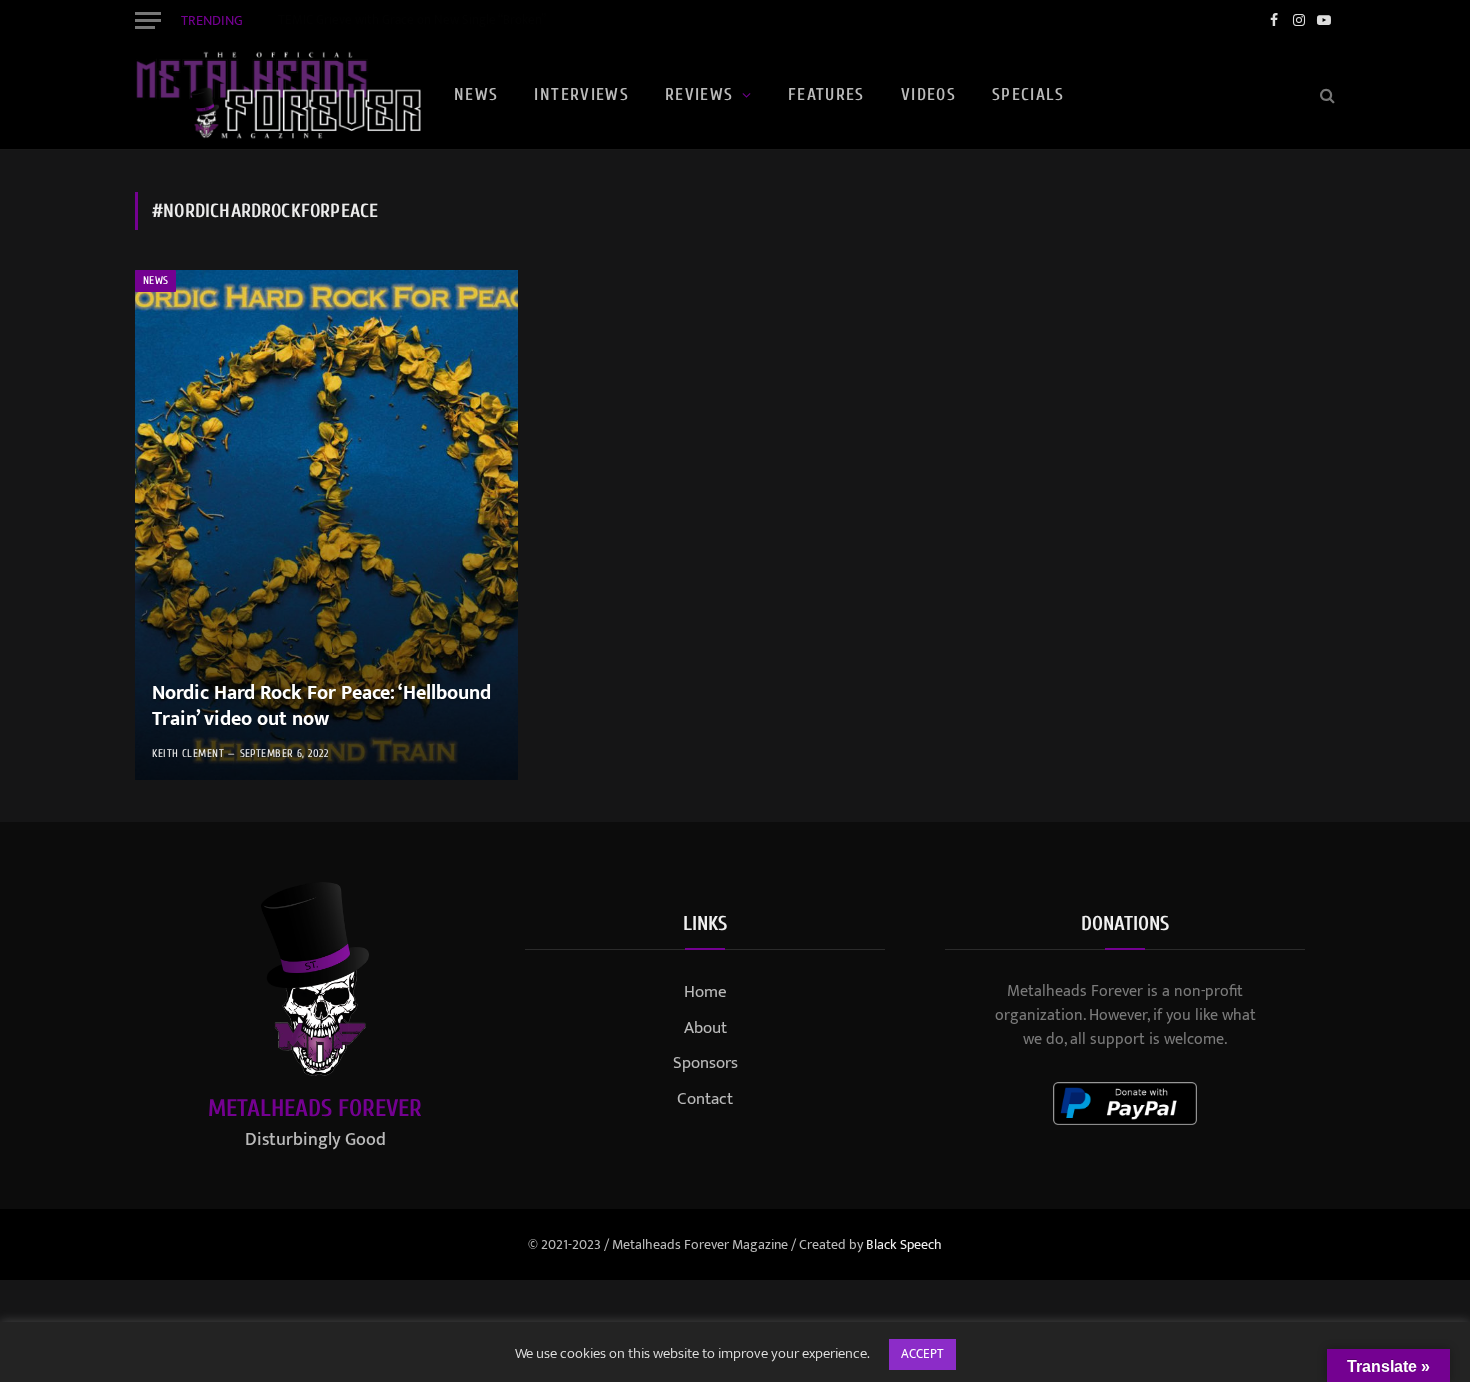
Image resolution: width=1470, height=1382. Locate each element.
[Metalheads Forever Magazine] (278, 95)
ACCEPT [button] (922, 1354)
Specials (1028, 94)
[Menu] (148, 20)
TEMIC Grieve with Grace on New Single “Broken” (412, 20)
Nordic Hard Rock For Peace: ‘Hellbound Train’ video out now (321, 706)
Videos (928, 94)
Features (826, 94)
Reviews (699, 94)
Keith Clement (188, 753)
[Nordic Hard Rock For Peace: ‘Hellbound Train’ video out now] (326, 525)
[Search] (1325, 95)
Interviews (581, 94)
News (476, 94)
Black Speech (904, 1244)
